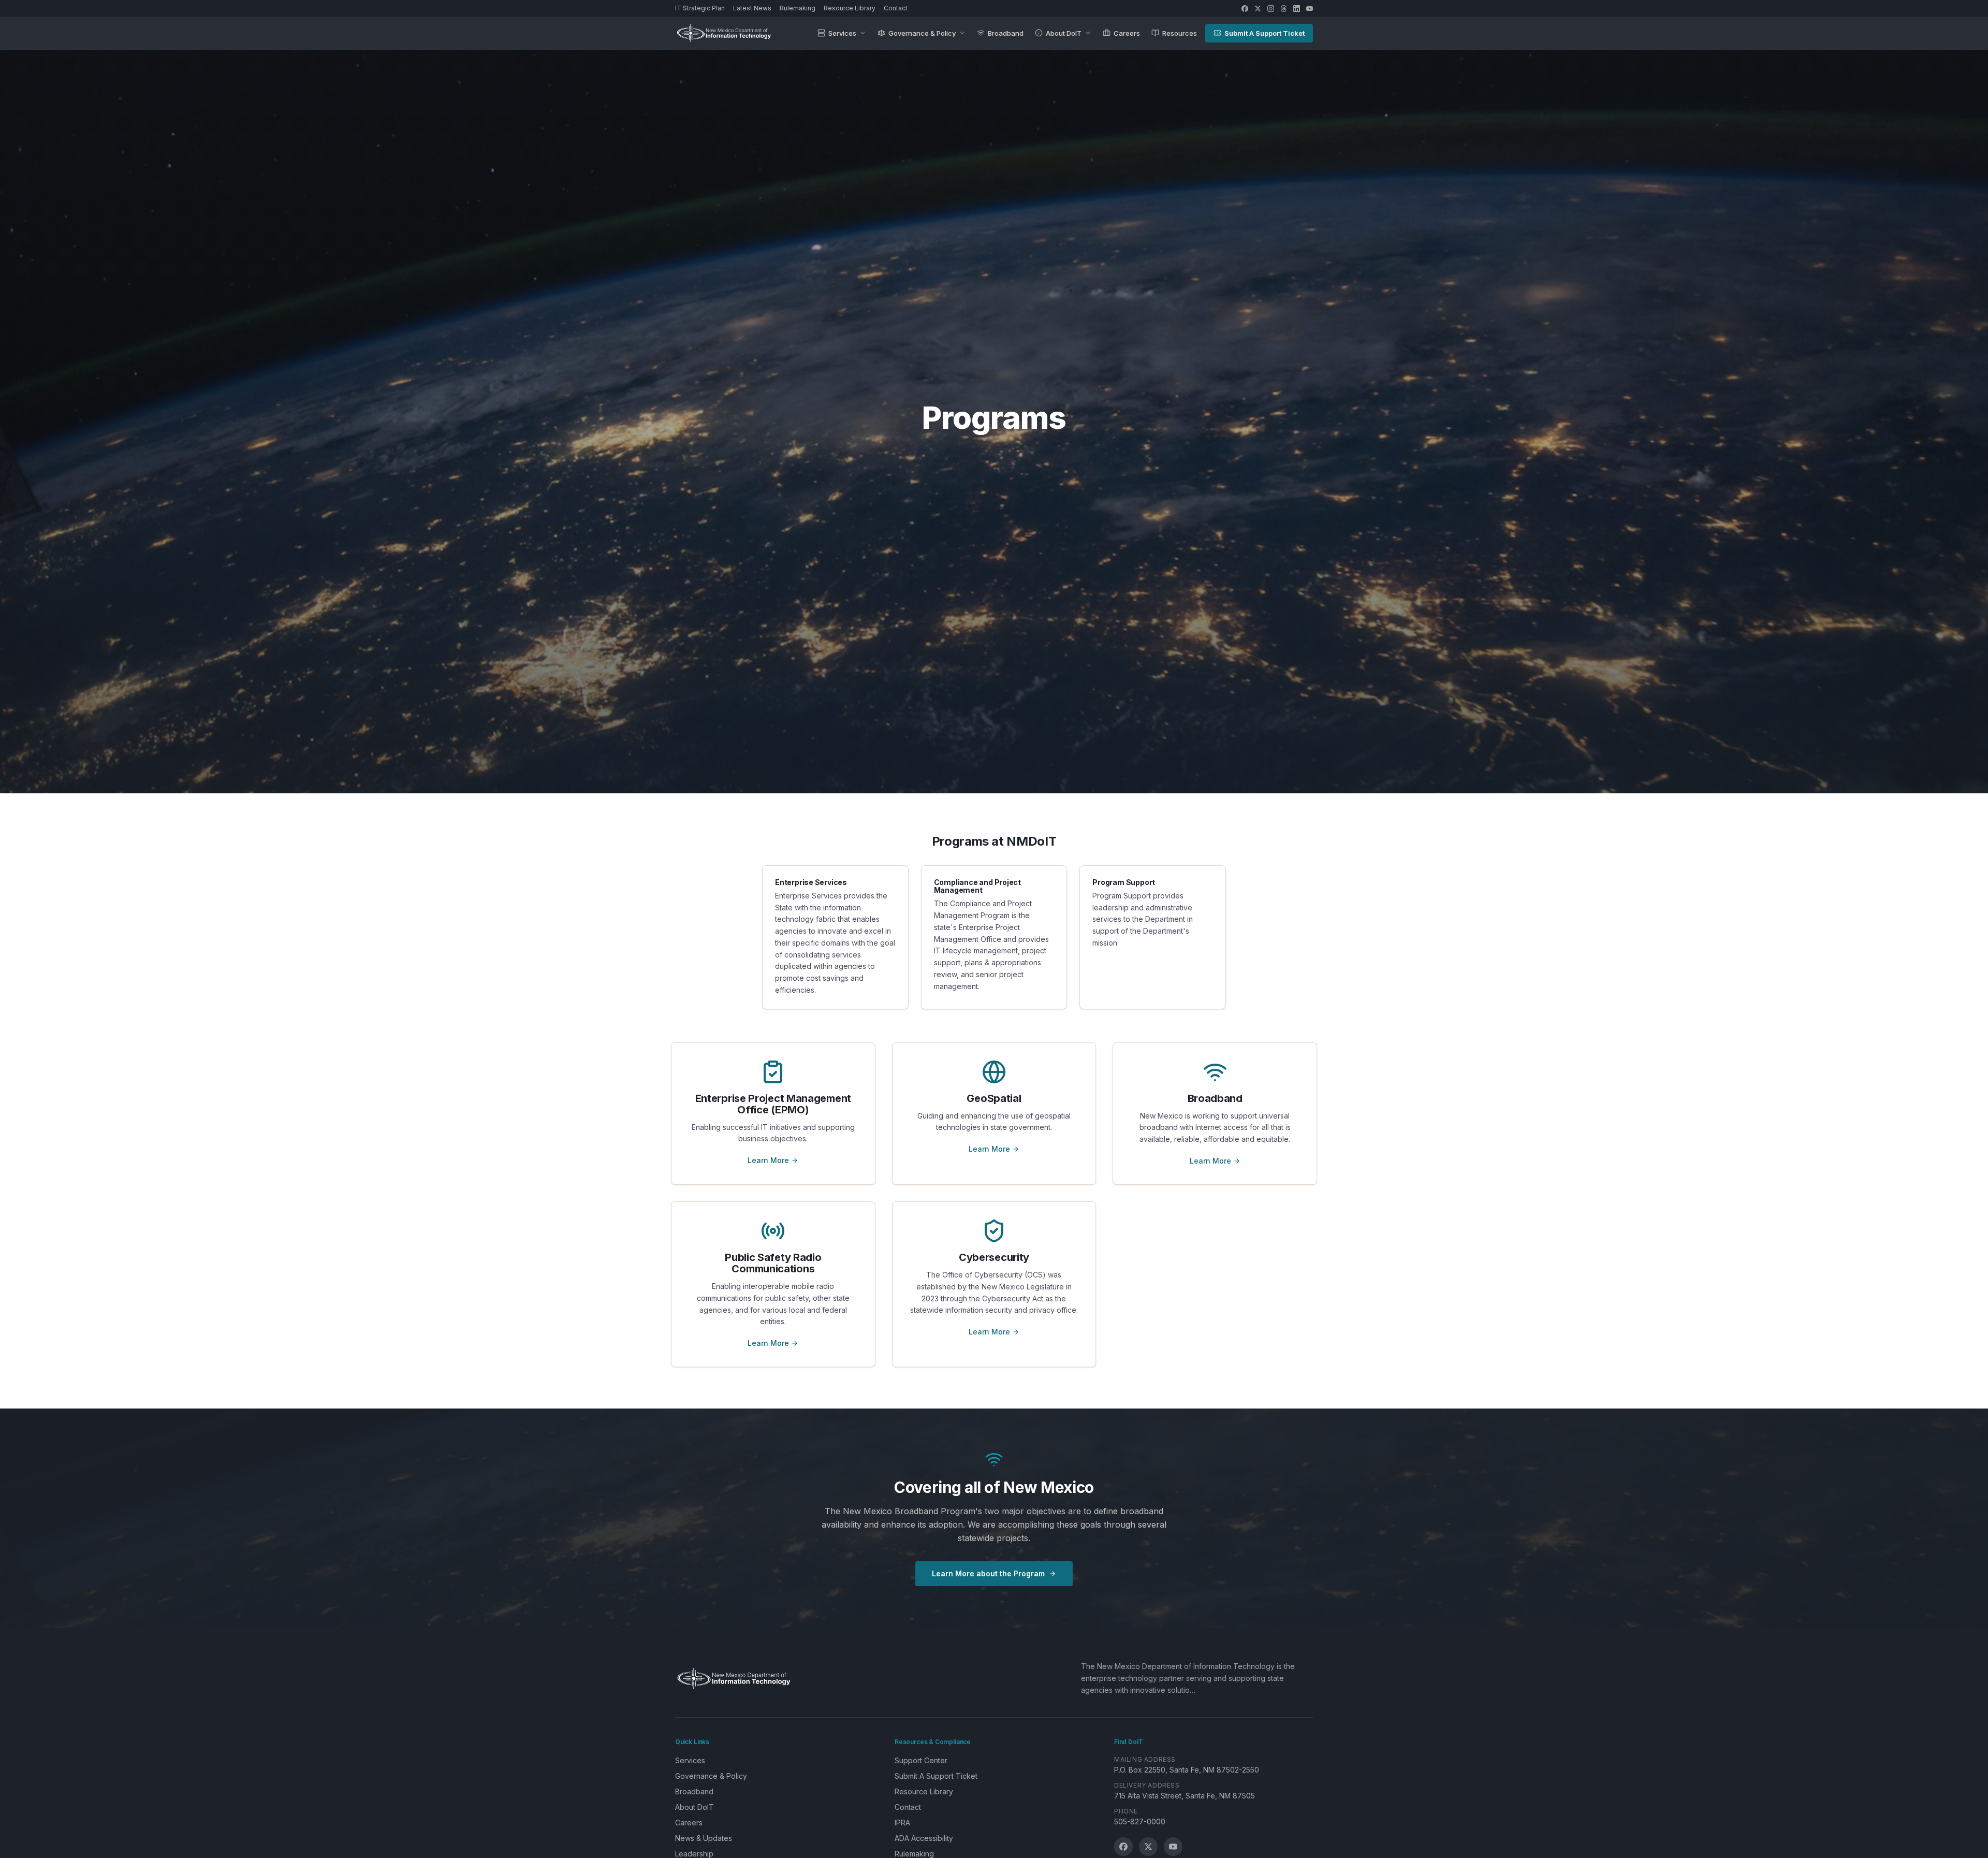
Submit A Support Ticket (1265, 33)
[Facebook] (1245, 9)
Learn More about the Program (988, 1573)
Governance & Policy (922, 33)
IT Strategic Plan (700, 8)
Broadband (1006, 33)
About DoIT (1064, 33)
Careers (1127, 33)
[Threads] (1284, 9)
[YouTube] (1310, 9)
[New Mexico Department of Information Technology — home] (724, 33)
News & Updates (704, 1838)
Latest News (752, 8)
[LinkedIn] (1297, 9)
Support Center (921, 1760)
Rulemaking (798, 8)
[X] (1258, 9)
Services (842, 33)
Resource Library (850, 8)
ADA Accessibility (924, 1838)
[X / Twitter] (1148, 1847)
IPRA (902, 1823)
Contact (896, 8)
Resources (1180, 33)
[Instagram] (1271, 9)
